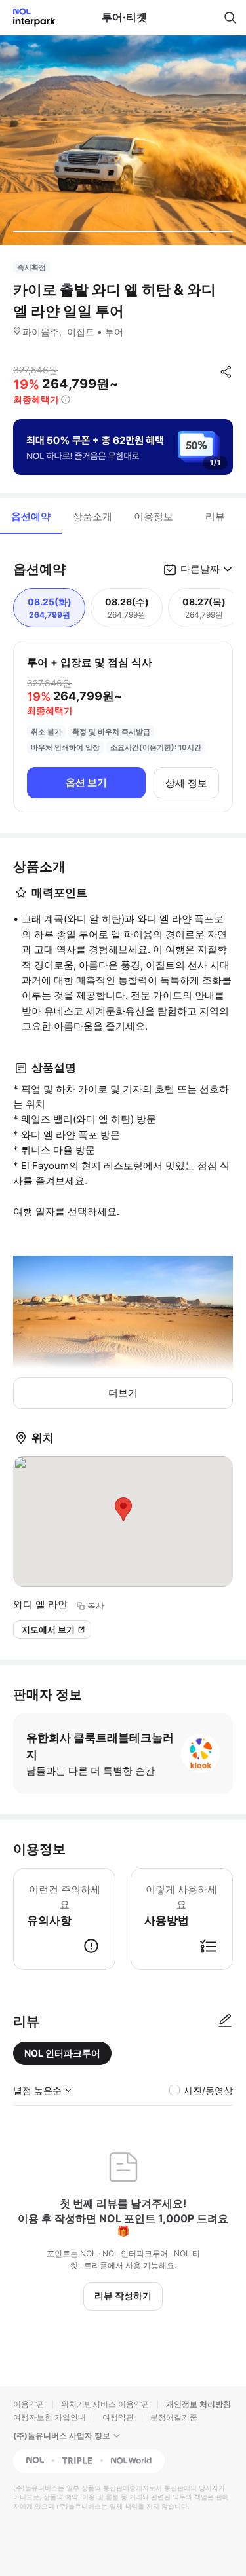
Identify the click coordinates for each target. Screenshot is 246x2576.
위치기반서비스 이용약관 (105, 2404)
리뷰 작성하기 (123, 2295)
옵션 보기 (86, 782)
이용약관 (29, 2404)
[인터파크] (29, 17)
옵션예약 (31, 516)
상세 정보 (186, 783)
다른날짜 (200, 569)
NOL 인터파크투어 (62, 2053)
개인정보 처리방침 (198, 2404)
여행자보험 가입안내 (50, 2417)
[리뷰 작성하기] (225, 2021)
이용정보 (154, 516)
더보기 (123, 1393)
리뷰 (215, 516)
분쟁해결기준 (174, 2417)
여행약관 (118, 2417)
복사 (96, 1605)
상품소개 (92, 516)
